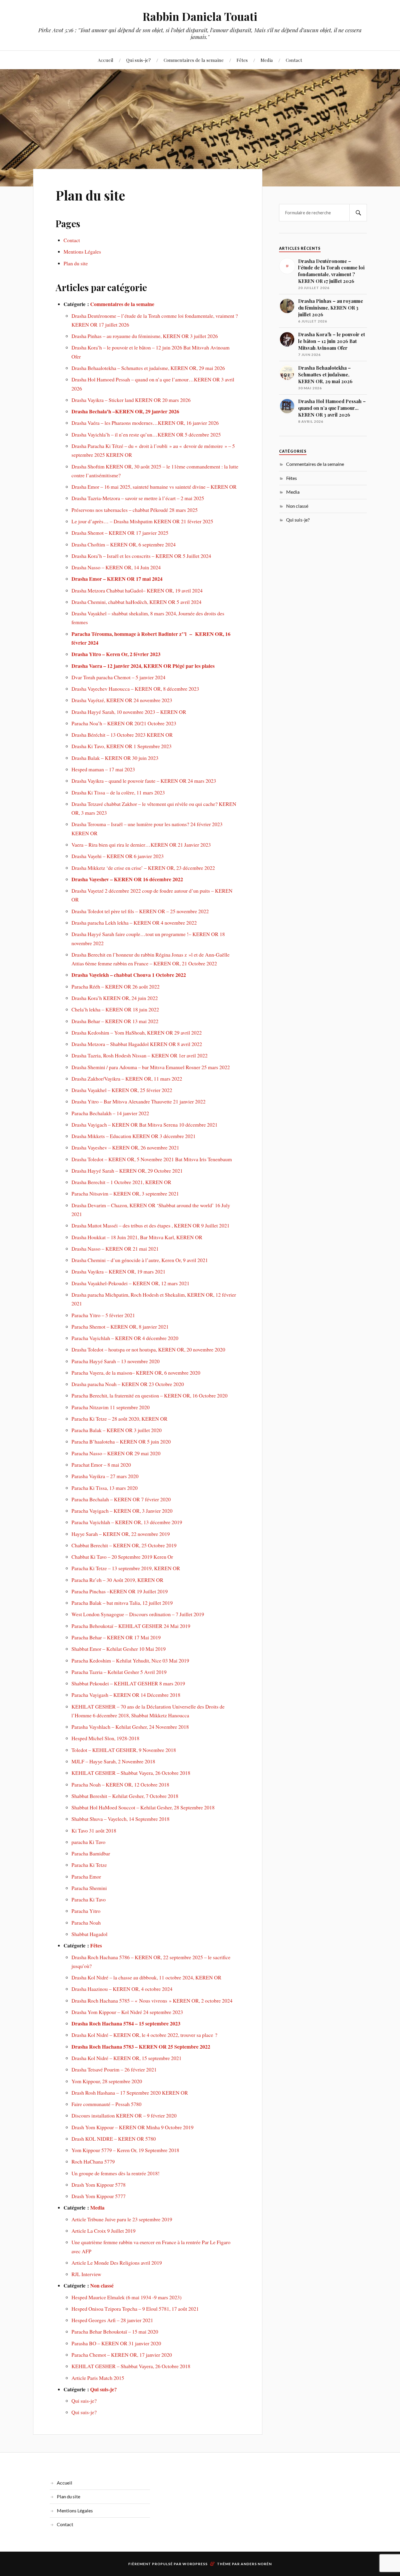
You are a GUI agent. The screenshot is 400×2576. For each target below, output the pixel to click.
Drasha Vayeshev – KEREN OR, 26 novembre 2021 (125, 1147)
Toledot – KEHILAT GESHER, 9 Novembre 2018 (124, 1750)
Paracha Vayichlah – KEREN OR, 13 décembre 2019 (127, 1522)
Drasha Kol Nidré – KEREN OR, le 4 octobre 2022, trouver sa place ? (144, 2035)
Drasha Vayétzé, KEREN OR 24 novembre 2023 (122, 700)
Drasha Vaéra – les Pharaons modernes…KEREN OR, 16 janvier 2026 (145, 423)
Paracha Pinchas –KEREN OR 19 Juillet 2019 (120, 1591)
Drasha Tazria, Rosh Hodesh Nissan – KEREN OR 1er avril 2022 (140, 1055)
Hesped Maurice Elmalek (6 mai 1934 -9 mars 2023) (127, 2297)
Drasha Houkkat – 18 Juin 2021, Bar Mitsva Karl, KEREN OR (137, 1237)
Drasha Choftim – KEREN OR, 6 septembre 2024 (124, 544)
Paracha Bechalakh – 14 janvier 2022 (110, 1113)
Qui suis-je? (139, 60)
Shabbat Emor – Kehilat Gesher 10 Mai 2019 (119, 1649)
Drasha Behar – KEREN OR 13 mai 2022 (115, 1021)
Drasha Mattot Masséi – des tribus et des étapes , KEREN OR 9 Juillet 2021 (151, 1225)
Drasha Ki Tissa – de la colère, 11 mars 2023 (118, 792)
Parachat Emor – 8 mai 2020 (101, 1465)
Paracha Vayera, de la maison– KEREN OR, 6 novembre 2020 (136, 1373)
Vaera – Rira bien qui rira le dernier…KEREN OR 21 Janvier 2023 (141, 845)
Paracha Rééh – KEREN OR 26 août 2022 (116, 986)
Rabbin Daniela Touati (200, 16)
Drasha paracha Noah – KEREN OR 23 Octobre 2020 (128, 1384)
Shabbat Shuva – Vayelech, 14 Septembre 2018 (120, 1819)
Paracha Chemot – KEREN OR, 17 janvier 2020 (122, 2355)
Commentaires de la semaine (194, 60)
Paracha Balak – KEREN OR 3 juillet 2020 (117, 1430)
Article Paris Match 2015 (98, 2378)
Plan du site (90, 195)
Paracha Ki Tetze (89, 1865)
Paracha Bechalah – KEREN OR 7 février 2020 (121, 1499)
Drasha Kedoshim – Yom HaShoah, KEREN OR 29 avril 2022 (137, 1033)
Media (267, 60)
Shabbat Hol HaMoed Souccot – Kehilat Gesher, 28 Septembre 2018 (143, 1807)
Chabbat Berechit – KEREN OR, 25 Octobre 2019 (124, 1545)
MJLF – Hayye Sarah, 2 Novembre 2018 (113, 1761)
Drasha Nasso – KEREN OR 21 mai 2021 (115, 1249)
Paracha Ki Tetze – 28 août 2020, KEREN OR (119, 1419)
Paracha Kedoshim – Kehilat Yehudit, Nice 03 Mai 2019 (130, 1660)
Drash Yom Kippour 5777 (99, 2196)
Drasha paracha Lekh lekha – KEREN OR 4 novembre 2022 (134, 923)
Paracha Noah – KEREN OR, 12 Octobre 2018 (120, 1784)
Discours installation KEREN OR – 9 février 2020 (124, 2115)
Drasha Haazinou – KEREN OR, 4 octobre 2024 (122, 1989)
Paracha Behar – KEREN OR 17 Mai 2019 (116, 1637)
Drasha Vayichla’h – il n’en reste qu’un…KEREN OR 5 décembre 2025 (146, 434)
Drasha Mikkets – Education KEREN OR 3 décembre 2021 (134, 1136)
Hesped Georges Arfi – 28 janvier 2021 (112, 2320)
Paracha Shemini (89, 1888)
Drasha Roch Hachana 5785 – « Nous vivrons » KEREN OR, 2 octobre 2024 (152, 2001)
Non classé (102, 2285)
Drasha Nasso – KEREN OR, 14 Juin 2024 (116, 567)
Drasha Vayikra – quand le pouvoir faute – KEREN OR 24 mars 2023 (144, 781)
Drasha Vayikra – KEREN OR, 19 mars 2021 (118, 1271)
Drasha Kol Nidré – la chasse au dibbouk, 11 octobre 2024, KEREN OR (146, 1977)
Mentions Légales (82, 252)
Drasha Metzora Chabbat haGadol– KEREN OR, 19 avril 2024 (137, 590)
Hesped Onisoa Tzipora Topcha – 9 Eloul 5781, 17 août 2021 (135, 2309)
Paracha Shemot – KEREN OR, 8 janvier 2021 (120, 1327)
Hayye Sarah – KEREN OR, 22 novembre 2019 (121, 1534)
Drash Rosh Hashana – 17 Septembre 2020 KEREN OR (130, 2093)
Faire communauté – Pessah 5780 (106, 2104)
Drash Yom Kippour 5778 (99, 2185)
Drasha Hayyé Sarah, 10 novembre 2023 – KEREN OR (129, 712)
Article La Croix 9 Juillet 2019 (104, 2231)
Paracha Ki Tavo (89, 1899)
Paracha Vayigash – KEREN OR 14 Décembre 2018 (126, 1695)
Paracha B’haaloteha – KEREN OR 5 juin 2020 (121, 1441)
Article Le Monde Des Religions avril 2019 (117, 2263)
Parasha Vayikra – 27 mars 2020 (105, 1476)
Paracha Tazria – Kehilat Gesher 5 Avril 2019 (119, 1672)
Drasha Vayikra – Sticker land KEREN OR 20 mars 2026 (131, 400)
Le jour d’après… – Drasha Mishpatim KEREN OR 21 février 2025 (142, 521)
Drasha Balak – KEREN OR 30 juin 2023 (115, 758)
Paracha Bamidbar (91, 1853)
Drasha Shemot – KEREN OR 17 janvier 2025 (120, 533)
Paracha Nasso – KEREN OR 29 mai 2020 (116, 1453)
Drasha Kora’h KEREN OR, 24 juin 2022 (115, 998)
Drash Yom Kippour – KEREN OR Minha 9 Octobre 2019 (133, 2127)
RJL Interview (86, 2274)
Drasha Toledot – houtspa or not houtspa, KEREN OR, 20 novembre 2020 (148, 1349)
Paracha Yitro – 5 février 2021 (103, 1315)
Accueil (106, 60)
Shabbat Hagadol (89, 1934)
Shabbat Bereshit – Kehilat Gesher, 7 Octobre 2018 (125, 1796)
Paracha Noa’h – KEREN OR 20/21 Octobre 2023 (124, 723)
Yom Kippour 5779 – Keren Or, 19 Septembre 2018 (125, 2150)
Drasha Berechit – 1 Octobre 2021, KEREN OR (121, 1182)
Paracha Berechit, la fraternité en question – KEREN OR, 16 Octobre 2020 (149, 1395)
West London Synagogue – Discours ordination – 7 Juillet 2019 (138, 1614)
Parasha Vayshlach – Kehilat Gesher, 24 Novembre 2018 (130, 1727)
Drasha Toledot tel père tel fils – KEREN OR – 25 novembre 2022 (140, 911)
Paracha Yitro (86, 1911)
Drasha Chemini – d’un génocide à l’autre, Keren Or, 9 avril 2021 (140, 1260)
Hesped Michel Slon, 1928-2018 (105, 1738)
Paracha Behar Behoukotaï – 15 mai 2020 (115, 2332)
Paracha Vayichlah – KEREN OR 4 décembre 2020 (125, 1338)
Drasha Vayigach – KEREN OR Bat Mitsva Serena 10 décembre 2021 (145, 1125)
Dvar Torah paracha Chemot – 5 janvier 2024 (118, 677)
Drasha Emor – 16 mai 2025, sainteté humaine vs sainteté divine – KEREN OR (154, 487)
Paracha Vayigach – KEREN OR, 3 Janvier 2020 (122, 1511)
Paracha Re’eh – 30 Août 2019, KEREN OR (117, 1580)
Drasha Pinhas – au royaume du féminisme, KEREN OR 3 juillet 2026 (145, 336)
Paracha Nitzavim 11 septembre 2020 (111, 1407)
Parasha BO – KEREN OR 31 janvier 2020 (116, 2343)
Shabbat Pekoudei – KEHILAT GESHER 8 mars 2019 (128, 1683)
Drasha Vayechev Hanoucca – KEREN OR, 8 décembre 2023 (135, 689)
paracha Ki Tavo (89, 1842)
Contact (294, 60)
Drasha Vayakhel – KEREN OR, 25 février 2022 (122, 1090)
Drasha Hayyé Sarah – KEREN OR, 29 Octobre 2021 (127, 1171)
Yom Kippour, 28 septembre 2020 (107, 2081)
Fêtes (242, 60)
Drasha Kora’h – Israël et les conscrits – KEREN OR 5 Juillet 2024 (141, 556)
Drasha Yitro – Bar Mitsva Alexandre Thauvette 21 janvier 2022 (139, 1101)
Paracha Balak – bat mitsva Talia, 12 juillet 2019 (122, 1603)
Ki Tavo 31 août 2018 (94, 1830)
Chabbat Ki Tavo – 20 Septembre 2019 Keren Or (122, 1557)
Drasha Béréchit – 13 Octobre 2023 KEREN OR (122, 735)
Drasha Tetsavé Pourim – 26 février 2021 (114, 2069)
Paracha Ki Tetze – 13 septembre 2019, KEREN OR (126, 1568)
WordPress (195, 2564)
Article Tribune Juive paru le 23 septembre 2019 (122, 2219)
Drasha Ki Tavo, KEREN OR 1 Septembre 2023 (122, 746)
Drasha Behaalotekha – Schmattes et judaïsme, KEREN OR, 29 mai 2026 (148, 368)
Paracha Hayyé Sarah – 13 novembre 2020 (116, 1361)
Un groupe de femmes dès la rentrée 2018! (116, 2173)
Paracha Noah (86, 1923)
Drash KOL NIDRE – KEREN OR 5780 (114, 2139)
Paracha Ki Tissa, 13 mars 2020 (105, 1488)
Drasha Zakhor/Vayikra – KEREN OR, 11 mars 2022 (127, 1079)
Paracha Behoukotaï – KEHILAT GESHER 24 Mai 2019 (131, 1626)
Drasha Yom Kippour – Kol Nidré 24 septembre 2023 (127, 2012)
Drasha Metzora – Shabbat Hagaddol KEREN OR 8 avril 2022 (137, 1044)
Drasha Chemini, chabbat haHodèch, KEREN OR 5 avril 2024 (136, 602)
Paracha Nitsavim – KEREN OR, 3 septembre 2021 (125, 1193)
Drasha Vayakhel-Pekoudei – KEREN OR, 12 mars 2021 (130, 1283)
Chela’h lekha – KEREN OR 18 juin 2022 (115, 1009)
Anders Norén (256, 2564)
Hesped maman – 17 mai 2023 (103, 769)
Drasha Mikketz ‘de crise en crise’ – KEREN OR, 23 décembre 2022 (143, 868)
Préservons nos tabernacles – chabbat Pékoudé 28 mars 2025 (135, 510)
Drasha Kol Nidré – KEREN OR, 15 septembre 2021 (127, 2058)
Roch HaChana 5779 (93, 2161)
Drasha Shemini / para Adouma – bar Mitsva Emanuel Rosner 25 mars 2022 (151, 1067)
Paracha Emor (86, 1877)
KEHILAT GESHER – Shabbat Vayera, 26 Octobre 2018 (131, 1773)
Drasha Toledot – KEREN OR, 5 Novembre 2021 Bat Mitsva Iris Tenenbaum (152, 1159)
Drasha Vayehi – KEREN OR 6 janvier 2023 (118, 856)
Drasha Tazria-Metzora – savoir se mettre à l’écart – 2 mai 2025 (138, 498)
